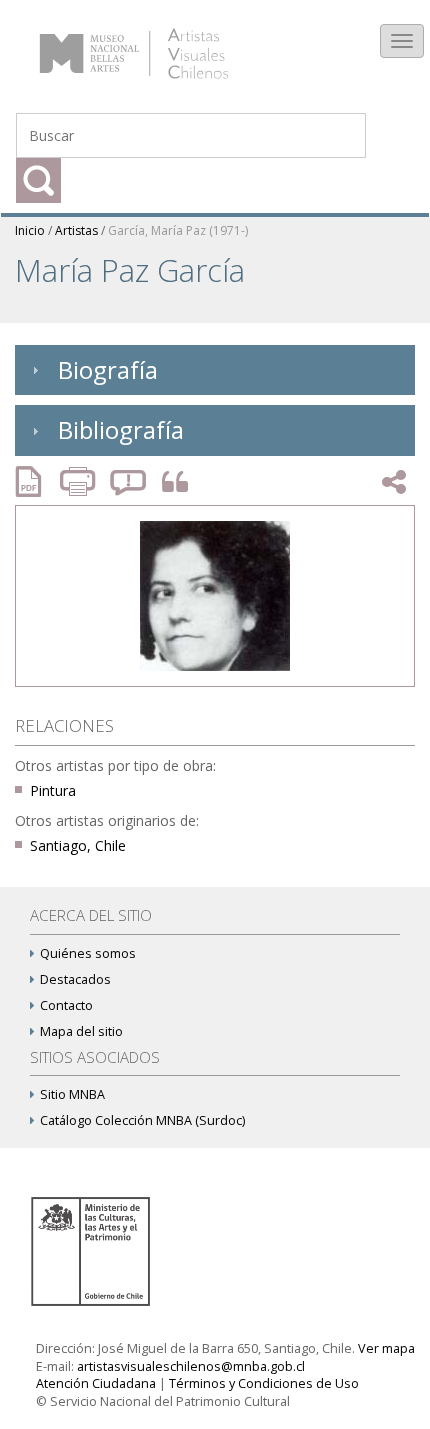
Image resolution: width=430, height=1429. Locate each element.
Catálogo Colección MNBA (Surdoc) (142, 1120)
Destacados (75, 979)
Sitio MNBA (72, 1094)
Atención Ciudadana (96, 1383)
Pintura (53, 790)
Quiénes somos (88, 953)
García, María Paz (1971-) (178, 230)
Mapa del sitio (81, 1031)
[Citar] (170, 482)
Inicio (30, 230)
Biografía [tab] (108, 369)
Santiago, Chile (78, 845)
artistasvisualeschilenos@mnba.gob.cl (191, 1366)
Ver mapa (386, 1348)
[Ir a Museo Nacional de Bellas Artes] (94, 1249)
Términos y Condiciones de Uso (264, 1383)
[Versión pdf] (35, 481)
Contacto (66, 1005)
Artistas (76, 230)
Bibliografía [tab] (121, 429)
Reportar (129, 481)
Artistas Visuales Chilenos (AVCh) (158, 44)
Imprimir (80, 481)
